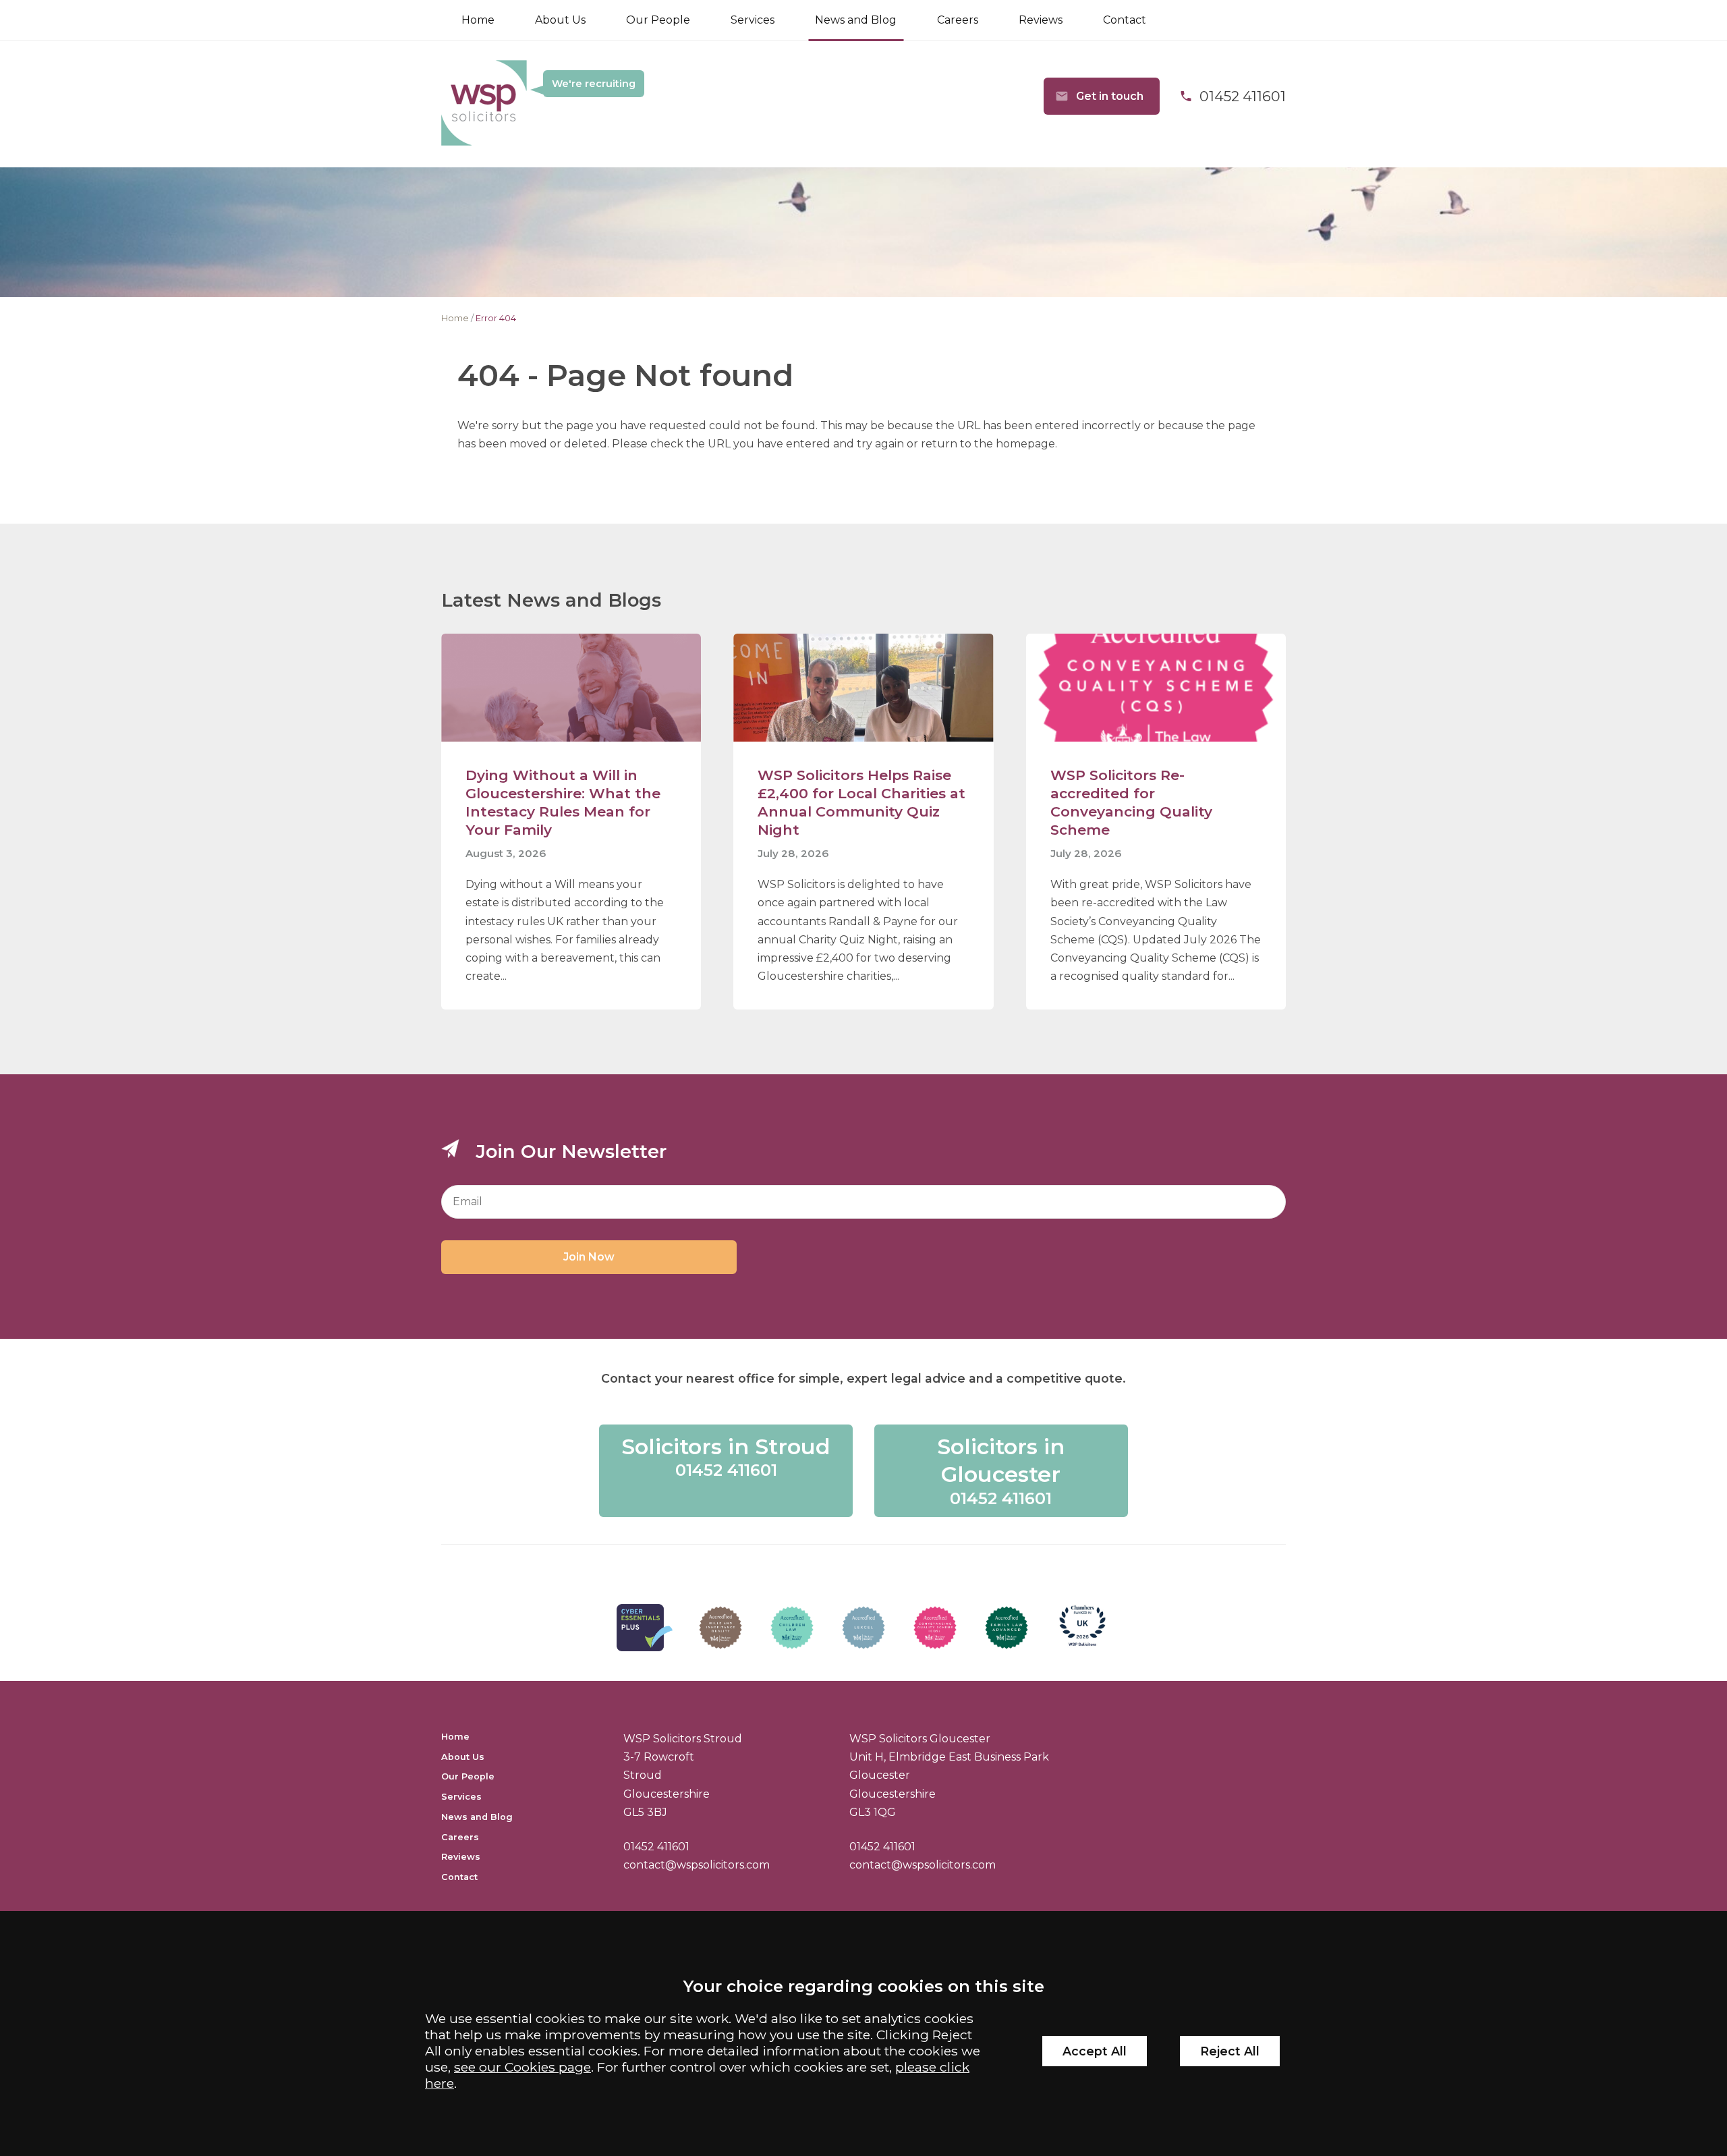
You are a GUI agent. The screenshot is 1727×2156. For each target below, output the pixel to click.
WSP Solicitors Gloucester (920, 1739)
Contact (1125, 20)
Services (753, 20)
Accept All (1095, 2051)
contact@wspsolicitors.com (697, 1865)
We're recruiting (594, 84)
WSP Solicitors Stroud (683, 1739)
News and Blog (856, 20)
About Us (560, 20)
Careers (958, 20)
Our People (658, 20)
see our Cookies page (522, 2067)
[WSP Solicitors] (484, 104)
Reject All (1230, 2051)
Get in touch (1110, 96)
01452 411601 (656, 1847)
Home (478, 20)
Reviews (1041, 20)
